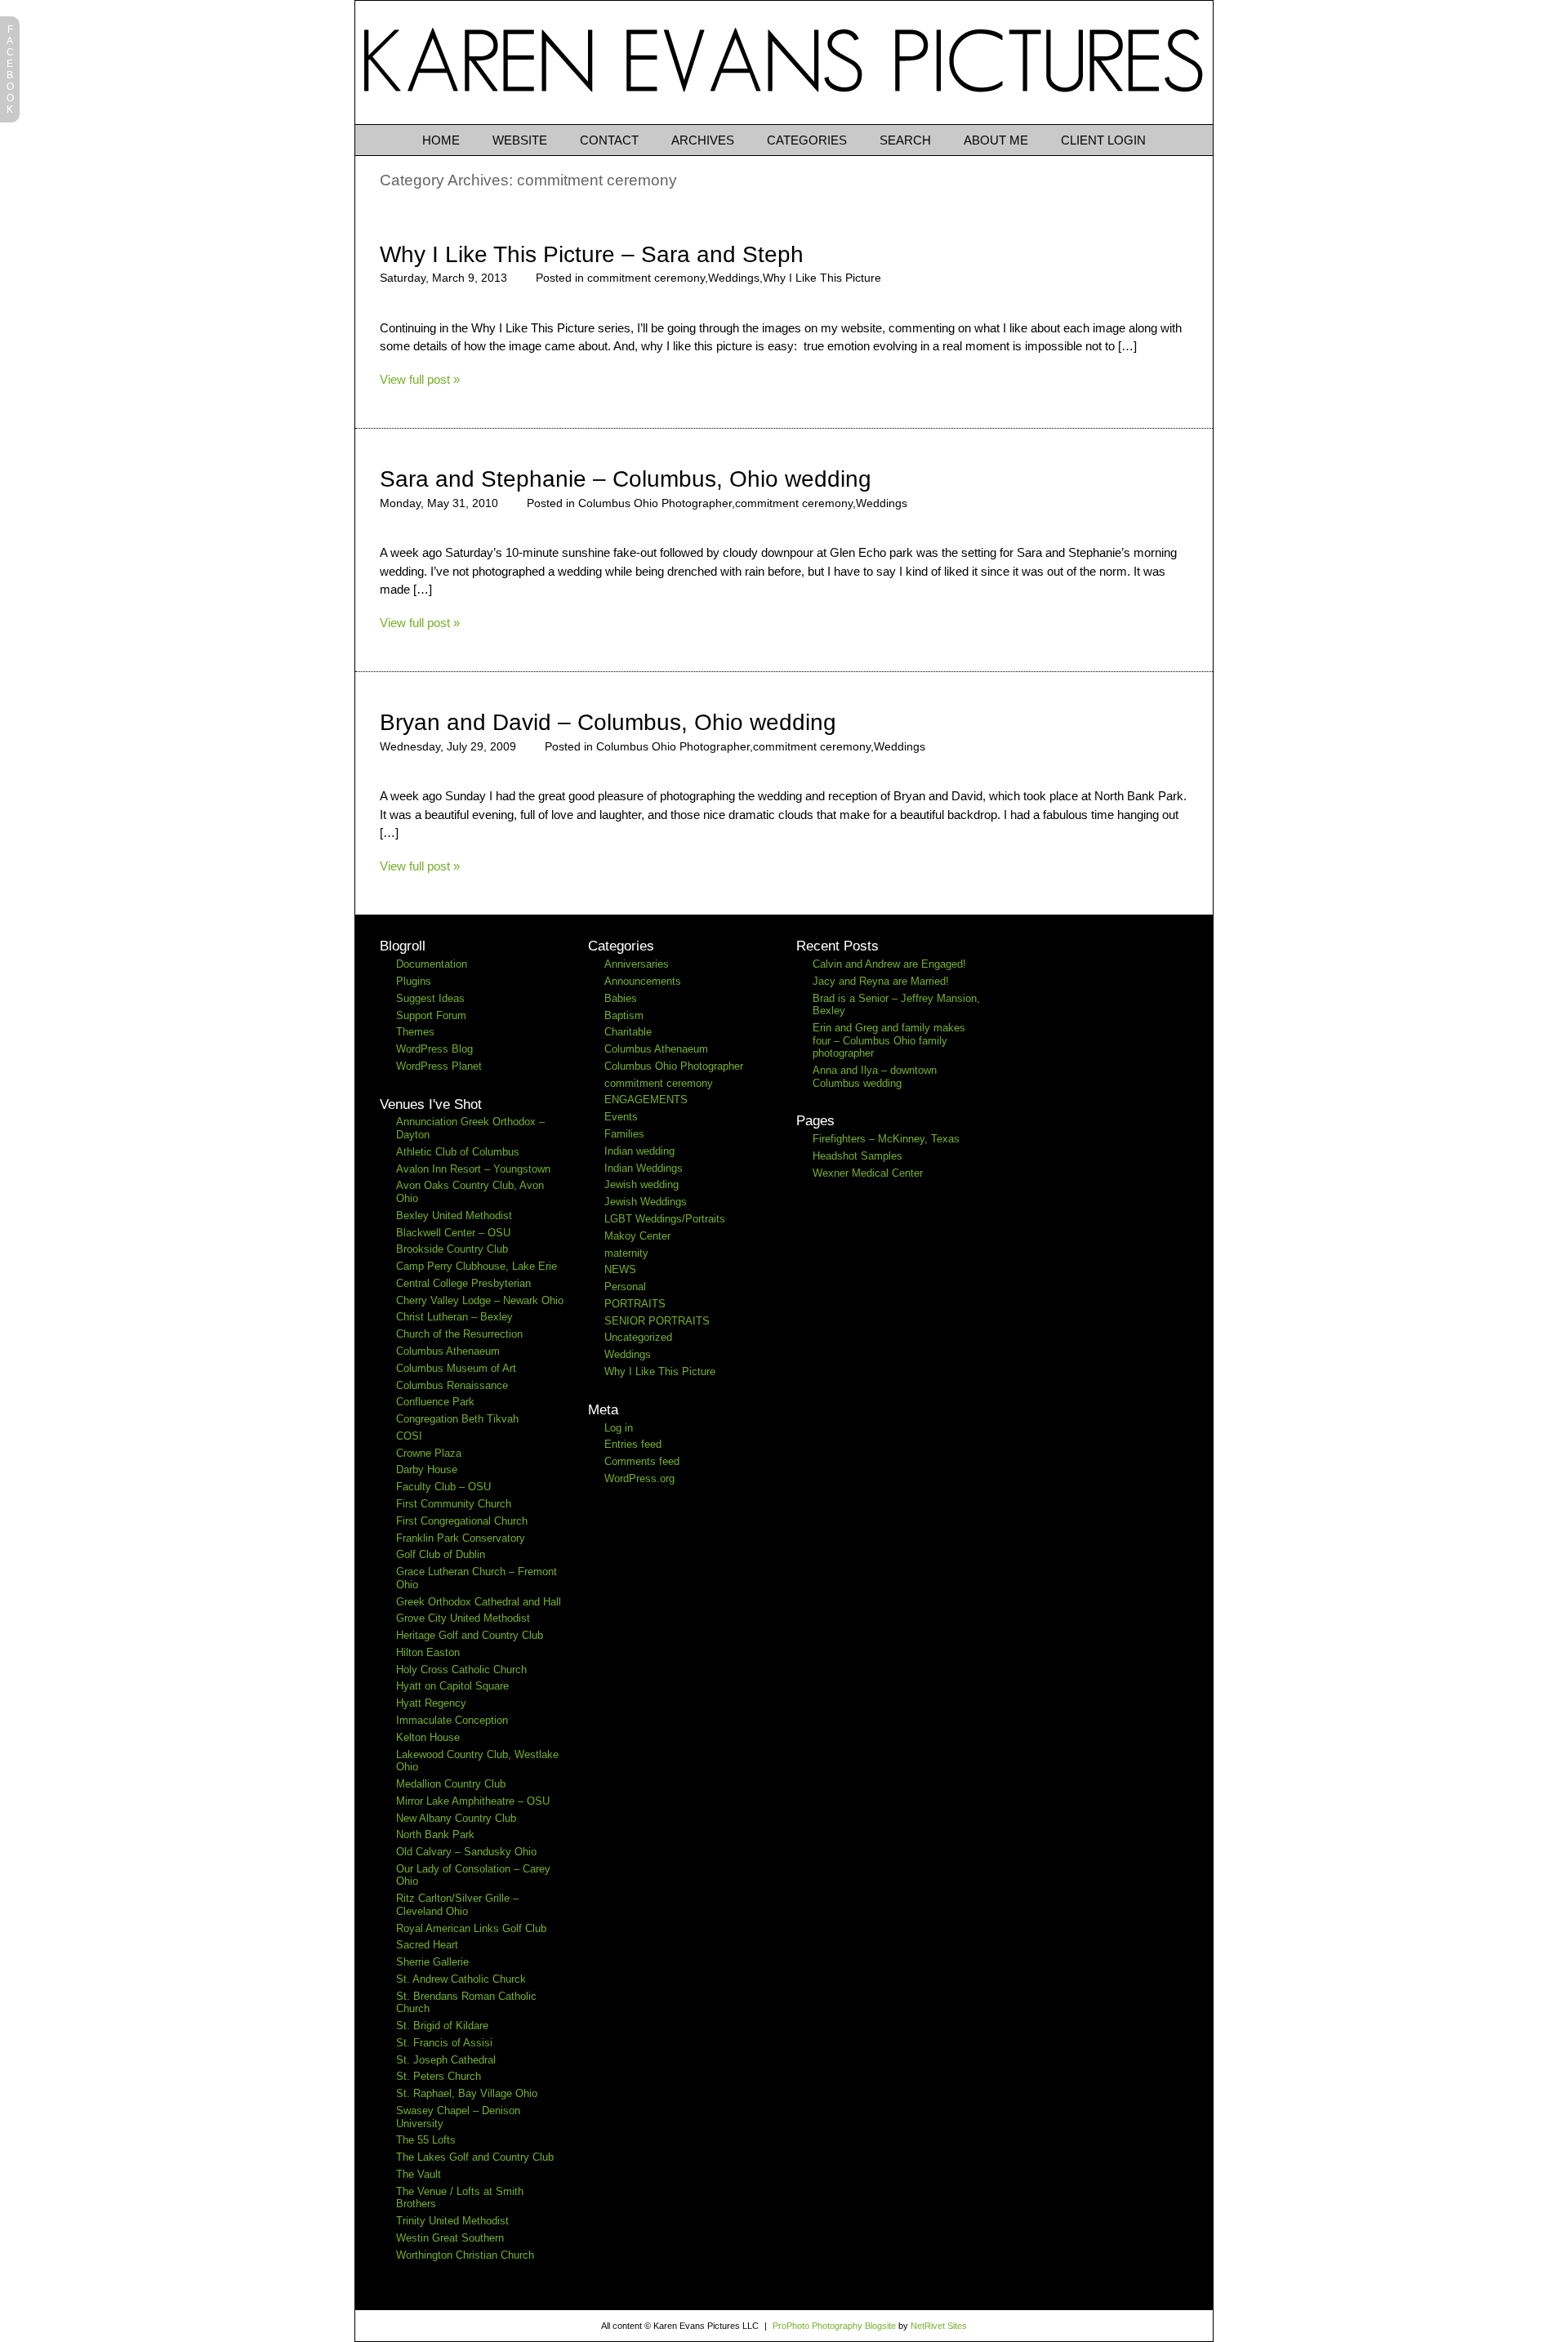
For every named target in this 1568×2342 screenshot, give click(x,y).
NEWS (620, 1269)
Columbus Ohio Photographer (655, 503)
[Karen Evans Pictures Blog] (784, 120)
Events (621, 1117)
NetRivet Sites (939, 2326)
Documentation (432, 964)
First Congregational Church (462, 1521)
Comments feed (642, 1461)
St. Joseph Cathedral (446, 2060)
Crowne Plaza (429, 1453)
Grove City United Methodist (463, 1618)
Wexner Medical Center (868, 1173)
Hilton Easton (428, 1652)
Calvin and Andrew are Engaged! (889, 964)
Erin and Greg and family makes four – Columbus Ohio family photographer (889, 1040)
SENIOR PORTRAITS (657, 1321)
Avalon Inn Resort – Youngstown (473, 1169)
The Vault (419, 2174)
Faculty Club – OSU (443, 1487)
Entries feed (633, 1444)
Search (905, 140)
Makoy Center (637, 1236)
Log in (619, 1428)
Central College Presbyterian (463, 1283)
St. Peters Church (439, 2076)
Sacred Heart (427, 1945)
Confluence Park (435, 1402)
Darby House (427, 1469)
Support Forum (431, 1015)
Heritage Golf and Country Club (470, 1635)
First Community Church (454, 1504)
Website (520, 140)
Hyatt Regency (431, 1703)
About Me (996, 140)
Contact (609, 140)
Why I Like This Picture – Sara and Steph (592, 254)
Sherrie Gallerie (432, 1962)
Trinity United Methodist (452, 2221)
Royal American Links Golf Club (471, 1928)
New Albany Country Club (456, 1818)
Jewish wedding (641, 1184)
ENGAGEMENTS (646, 1100)
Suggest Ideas (430, 998)
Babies (621, 998)
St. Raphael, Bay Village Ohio (467, 2093)
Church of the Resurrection (459, 1334)
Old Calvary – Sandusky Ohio (466, 1852)
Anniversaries (637, 964)
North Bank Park (435, 1834)
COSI (409, 1436)
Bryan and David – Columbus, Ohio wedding (608, 722)
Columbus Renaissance (452, 1385)
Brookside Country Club (452, 1249)
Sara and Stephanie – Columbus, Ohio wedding (626, 479)
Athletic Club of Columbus (458, 1152)
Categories (807, 140)
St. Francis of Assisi (444, 2043)
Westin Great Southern (450, 2238)
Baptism (624, 1015)
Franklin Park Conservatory (461, 1538)
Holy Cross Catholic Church (461, 1670)
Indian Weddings (644, 1168)
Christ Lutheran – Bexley (454, 1317)
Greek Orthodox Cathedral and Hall (479, 1602)
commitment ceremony (646, 278)
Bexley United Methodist (454, 1216)
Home (441, 140)
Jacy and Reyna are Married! (881, 981)
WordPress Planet (439, 1066)
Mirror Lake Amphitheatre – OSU (473, 1801)
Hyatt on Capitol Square (452, 1686)
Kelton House (428, 1737)
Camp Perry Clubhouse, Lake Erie (477, 1266)
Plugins (414, 981)
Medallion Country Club (451, 1784)
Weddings (734, 278)
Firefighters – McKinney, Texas (886, 1139)
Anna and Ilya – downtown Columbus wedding (875, 1077)
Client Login (1103, 140)
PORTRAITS (635, 1304)
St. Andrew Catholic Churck (461, 1979)
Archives (703, 140)
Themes (415, 1032)
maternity (626, 1253)
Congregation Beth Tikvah (457, 1419)
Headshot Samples (857, 1156)
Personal (625, 1287)
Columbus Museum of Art (456, 1368)
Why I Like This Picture (822, 278)
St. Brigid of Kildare (442, 2026)
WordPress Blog (434, 1049)
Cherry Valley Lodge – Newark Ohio (480, 1300)
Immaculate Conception (452, 1720)
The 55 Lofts (426, 2140)
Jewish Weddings (646, 1202)
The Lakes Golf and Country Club (475, 2157)
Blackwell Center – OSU (453, 1233)
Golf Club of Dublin (441, 1554)
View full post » (420, 379)
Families (624, 1134)
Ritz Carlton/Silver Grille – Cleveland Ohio (457, 1905)
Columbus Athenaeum (448, 1351)
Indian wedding (639, 1151)
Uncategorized (638, 1337)
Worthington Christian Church (465, 2255)
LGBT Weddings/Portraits (665, 1219)
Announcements (643, 981)
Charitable (628, 1032)
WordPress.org (639, 1478)
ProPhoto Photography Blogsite (834, 2326)
